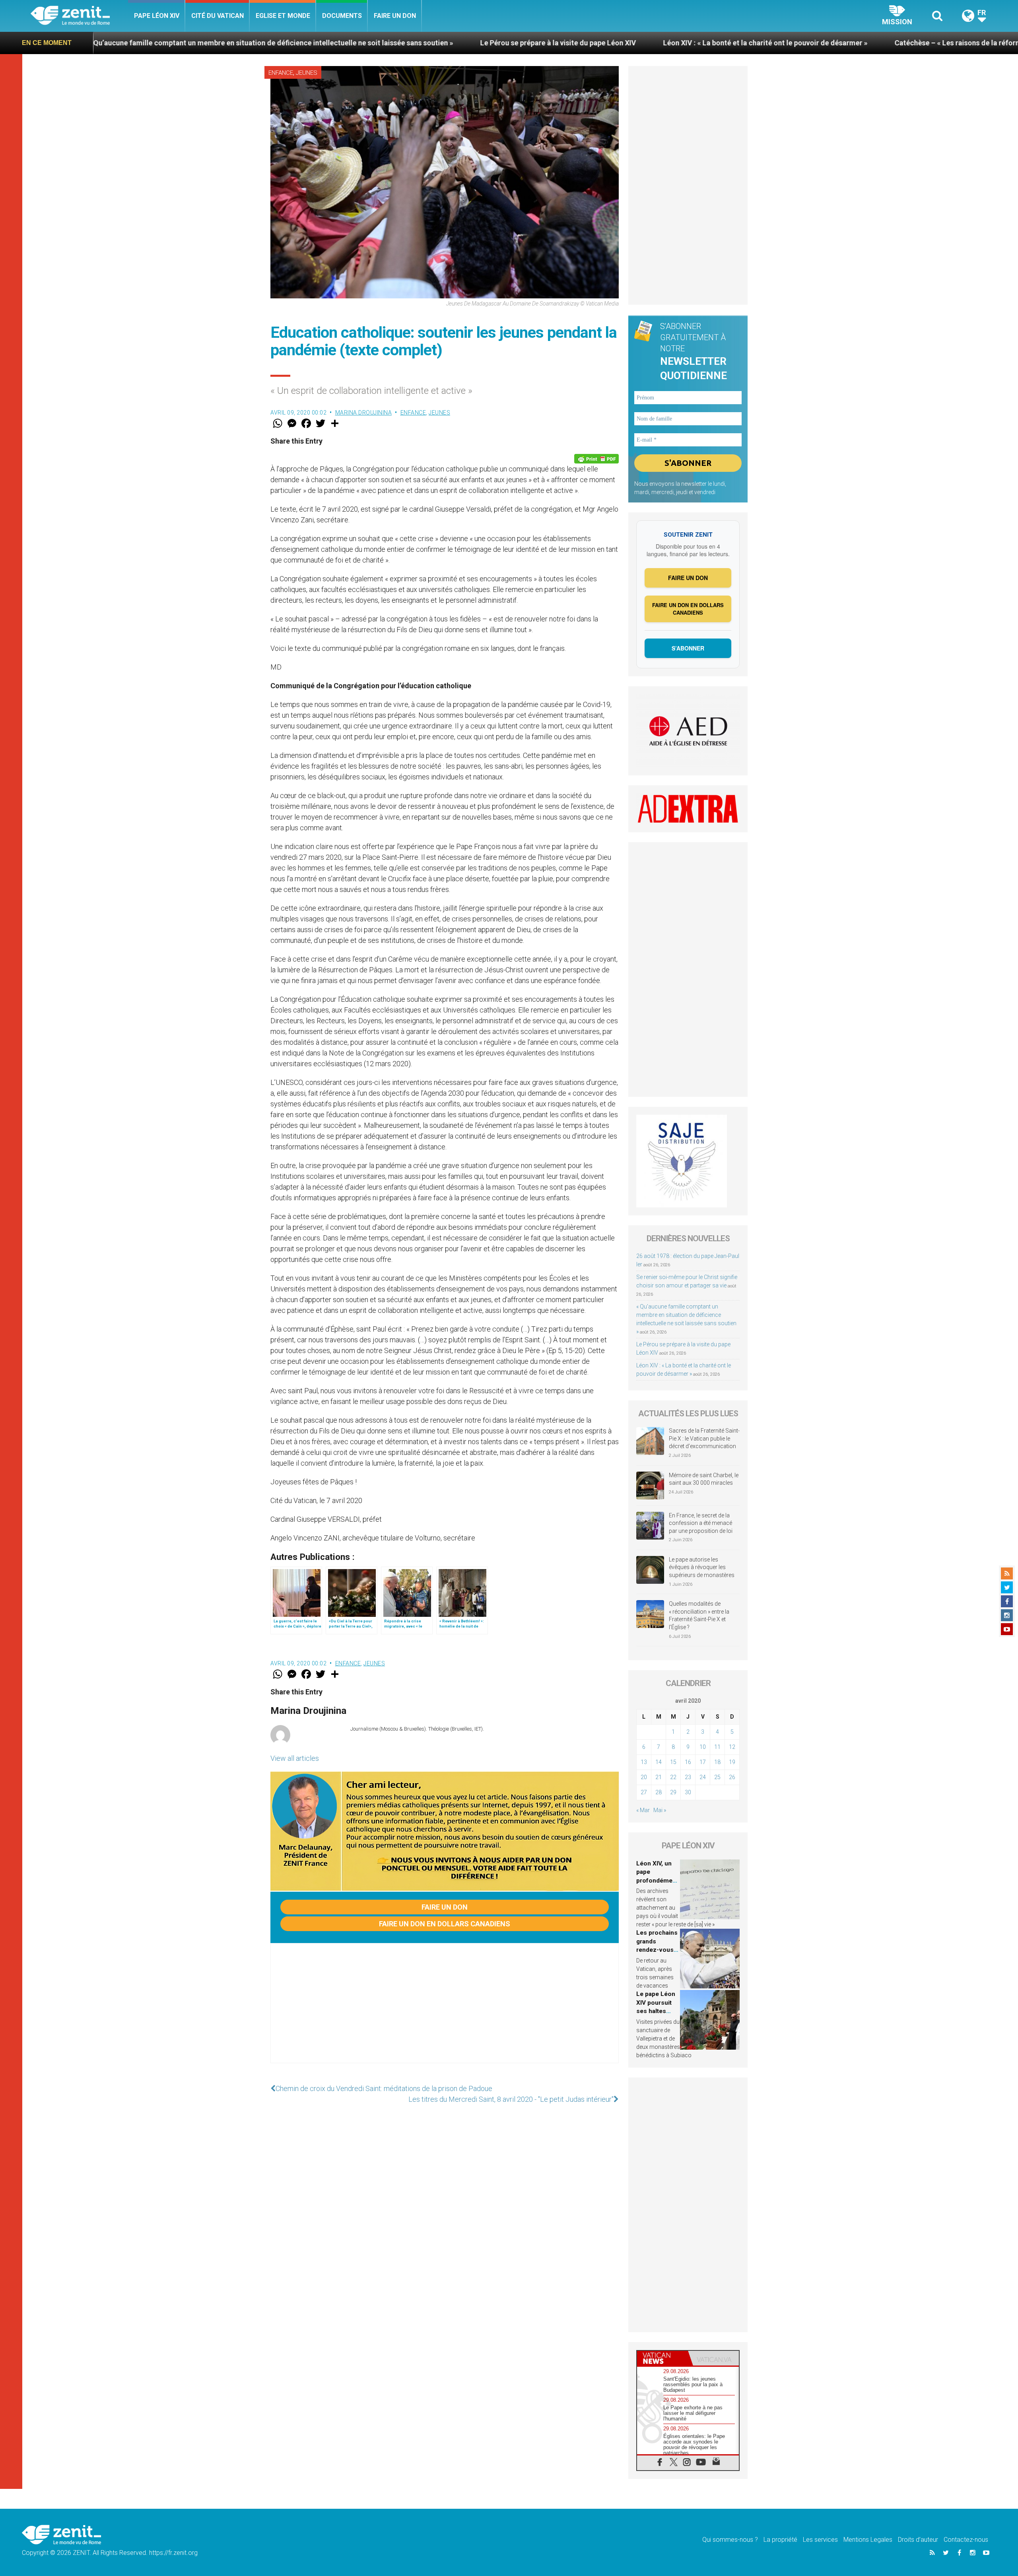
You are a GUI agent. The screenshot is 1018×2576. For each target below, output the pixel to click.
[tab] (662, 2358)
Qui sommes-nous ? (730, 2540)
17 (703, 1762)
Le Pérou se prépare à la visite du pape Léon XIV (345, 43)
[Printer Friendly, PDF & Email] (596, 459)
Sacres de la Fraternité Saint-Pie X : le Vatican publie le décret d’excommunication (704, 1438)
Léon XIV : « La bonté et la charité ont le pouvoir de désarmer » (552, 43)
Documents (342, 16)
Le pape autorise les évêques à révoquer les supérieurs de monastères (702, 1567)
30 (688, 1792)
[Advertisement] (445, 2011)
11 (717, 1747)
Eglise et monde (283, 16)
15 (673, 1762)
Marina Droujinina (364, 413)
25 (717, 1777)
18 (717, 1762)
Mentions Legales (868, 2540)
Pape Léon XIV (157, 16)
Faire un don (395, 16)
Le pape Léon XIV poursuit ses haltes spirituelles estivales (656, 2011)
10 (703, 1747)
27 (644, 1792)
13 (644, 1762)
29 (673, 1792)
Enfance (281, 73)
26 (732, 1777)
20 (644, 1777)
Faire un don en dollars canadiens (445, 1924)
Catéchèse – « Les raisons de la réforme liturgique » (766, 43)
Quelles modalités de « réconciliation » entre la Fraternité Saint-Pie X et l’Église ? (699, 1615)
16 (688, 1762)
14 (659, 1762)
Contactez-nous (966, 2540)
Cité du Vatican (218, 16)
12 (732, 1747)
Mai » (660, 1810)
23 (688, 1777)
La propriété (780, 2540)
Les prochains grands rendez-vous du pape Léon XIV (657, 1950)
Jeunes (307, 73)
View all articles (295, 1758)
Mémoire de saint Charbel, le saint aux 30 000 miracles (704, 1479)
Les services (820, 2540)
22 (673, 1777)
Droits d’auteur (918, 2540)
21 (659, 1777)
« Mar (643, 1810)
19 (732, 1762)
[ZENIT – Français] (79, 16)
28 (659, 1792)
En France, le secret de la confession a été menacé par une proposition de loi (701, 1523)
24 (703, 1777)
